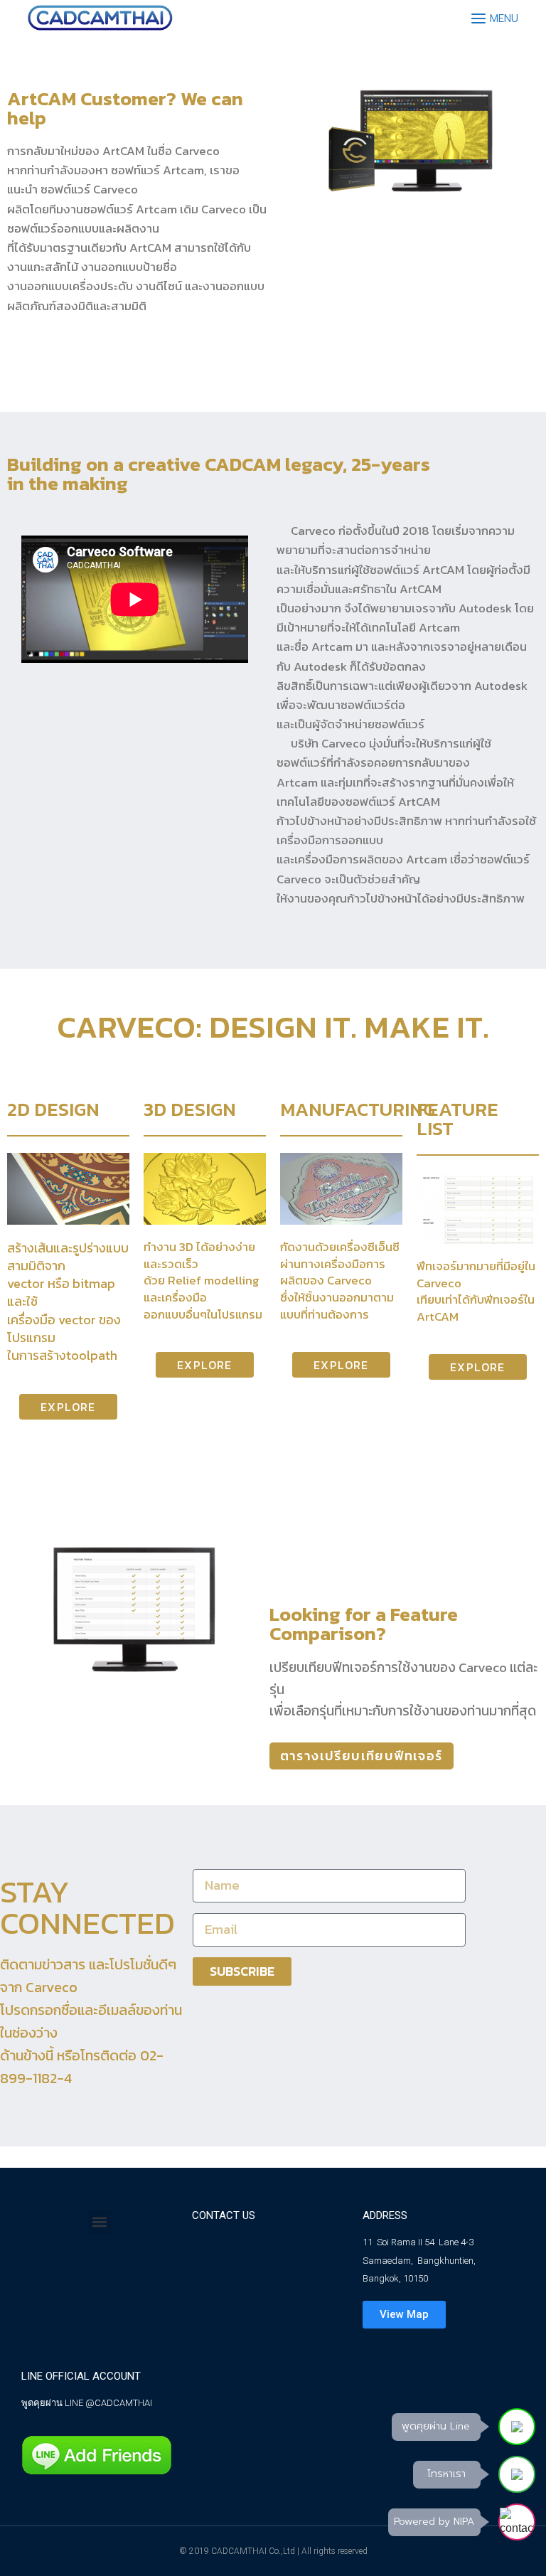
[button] (100, 2222)
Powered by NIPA (434, 2522)
